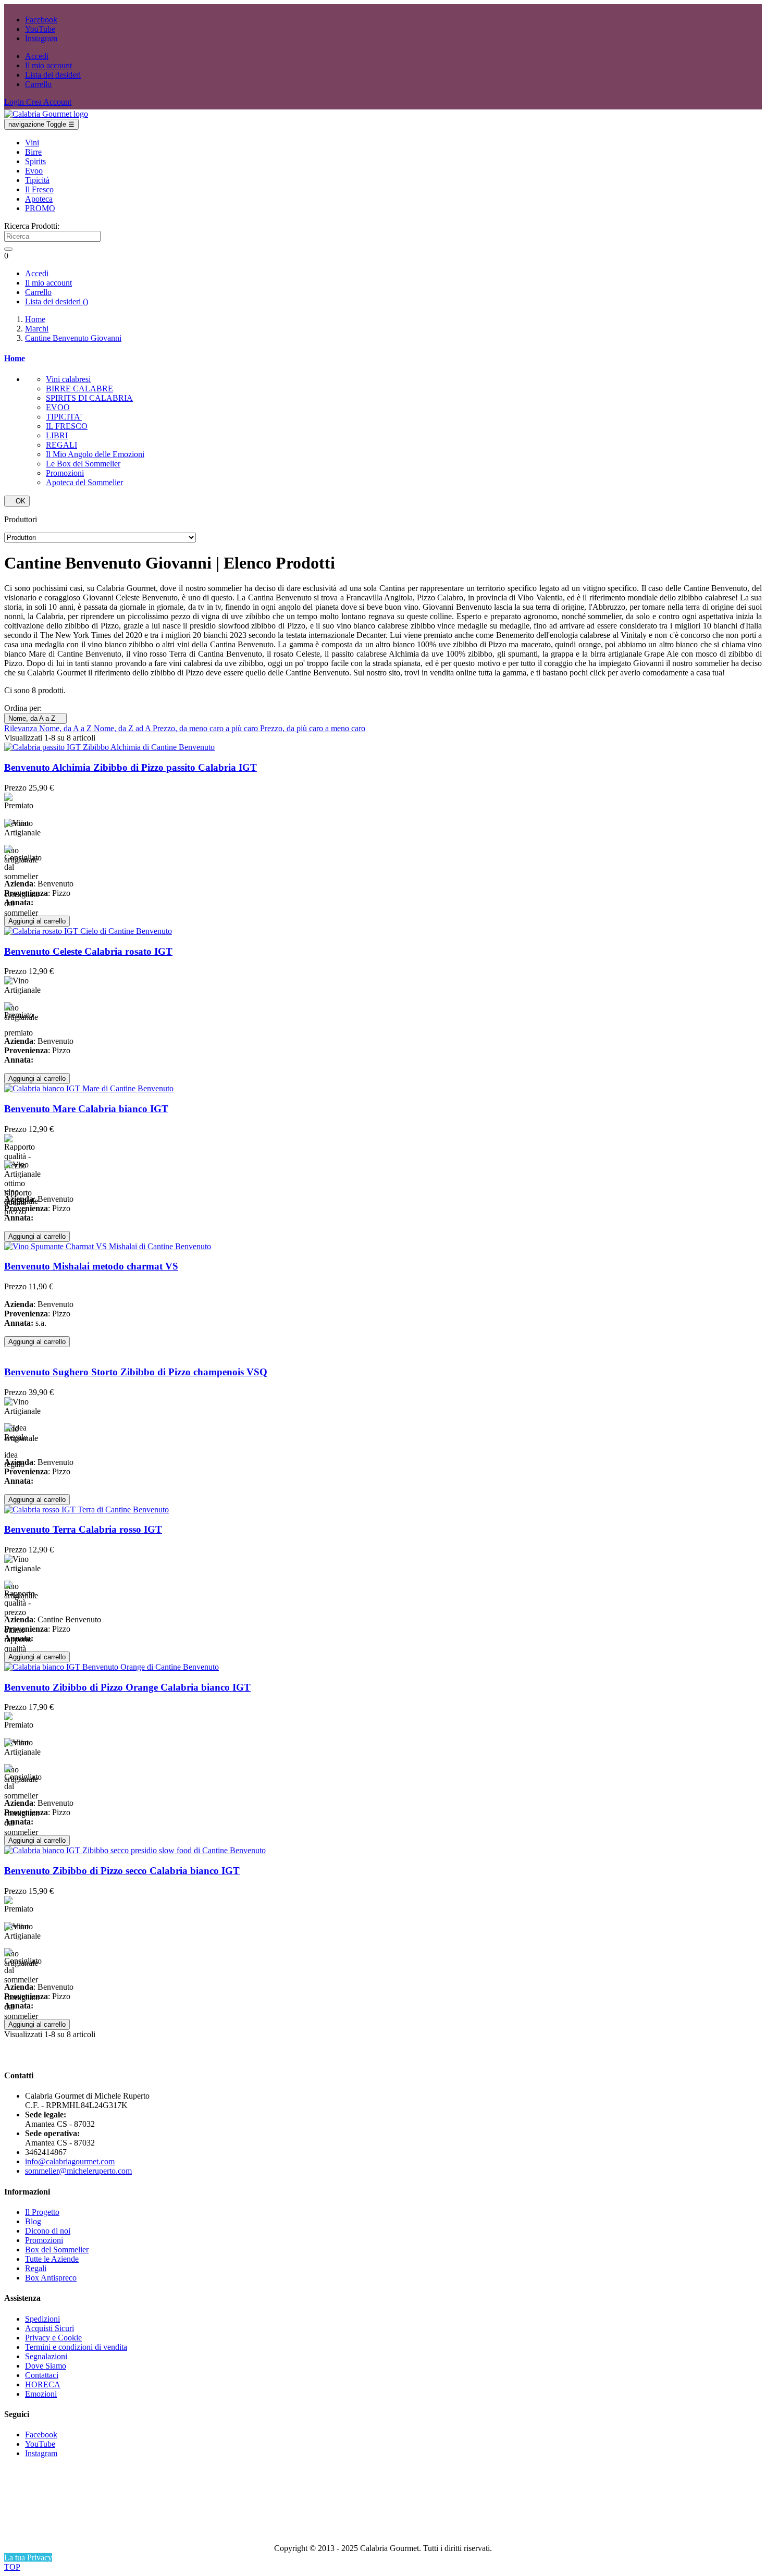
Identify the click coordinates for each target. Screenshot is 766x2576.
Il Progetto (42, 2212)
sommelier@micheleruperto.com (78, 2171)
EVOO (58, 407)
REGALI (61, 445)
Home (15, 358)
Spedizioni (42, 2319)
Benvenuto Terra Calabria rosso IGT (83, 1529)
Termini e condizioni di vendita (76, 2347)
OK (17, 501)
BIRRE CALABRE (79, 389)
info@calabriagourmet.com (70, 2161)
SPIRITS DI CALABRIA (89, 398)
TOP (12, 2567)
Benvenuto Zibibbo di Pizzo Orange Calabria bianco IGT (127, 1687)
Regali (36, 2268)
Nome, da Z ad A (123, 728)
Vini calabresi (68, 379)
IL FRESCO (67, 426)
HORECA (43, 2384)
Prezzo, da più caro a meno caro (313, 728)
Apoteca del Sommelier (84, 482)
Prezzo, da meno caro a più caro (206, 728)
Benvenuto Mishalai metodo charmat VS (91, 1266)
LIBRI (57, 435)
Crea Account (49, 102)
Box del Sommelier (57, 2250)
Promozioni (65, 473)
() (57, 301)
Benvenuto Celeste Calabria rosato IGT (88, 951)
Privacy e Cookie (53, 2338)
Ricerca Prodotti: (32, 226)
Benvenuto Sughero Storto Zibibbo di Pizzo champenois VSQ (136, 1372)
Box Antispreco (51, 2278)
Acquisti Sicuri (50, 2328)
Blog (33, 2221)
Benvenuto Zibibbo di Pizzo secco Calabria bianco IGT (122, 1871)
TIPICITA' (64, 417)
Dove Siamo (46, 2366)
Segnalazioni (46, 2356)
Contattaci (42, 2375)
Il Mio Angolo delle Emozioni (95, 454)
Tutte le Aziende (52, 2259)
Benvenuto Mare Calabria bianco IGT (86, 1109)
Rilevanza (22, 728)
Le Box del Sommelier (83, 464)
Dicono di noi (48, 2231)
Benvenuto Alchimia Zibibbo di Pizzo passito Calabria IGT (131, 767)
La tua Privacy (28, 2557)
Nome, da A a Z (35, 718)
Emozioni (41, 2394)
